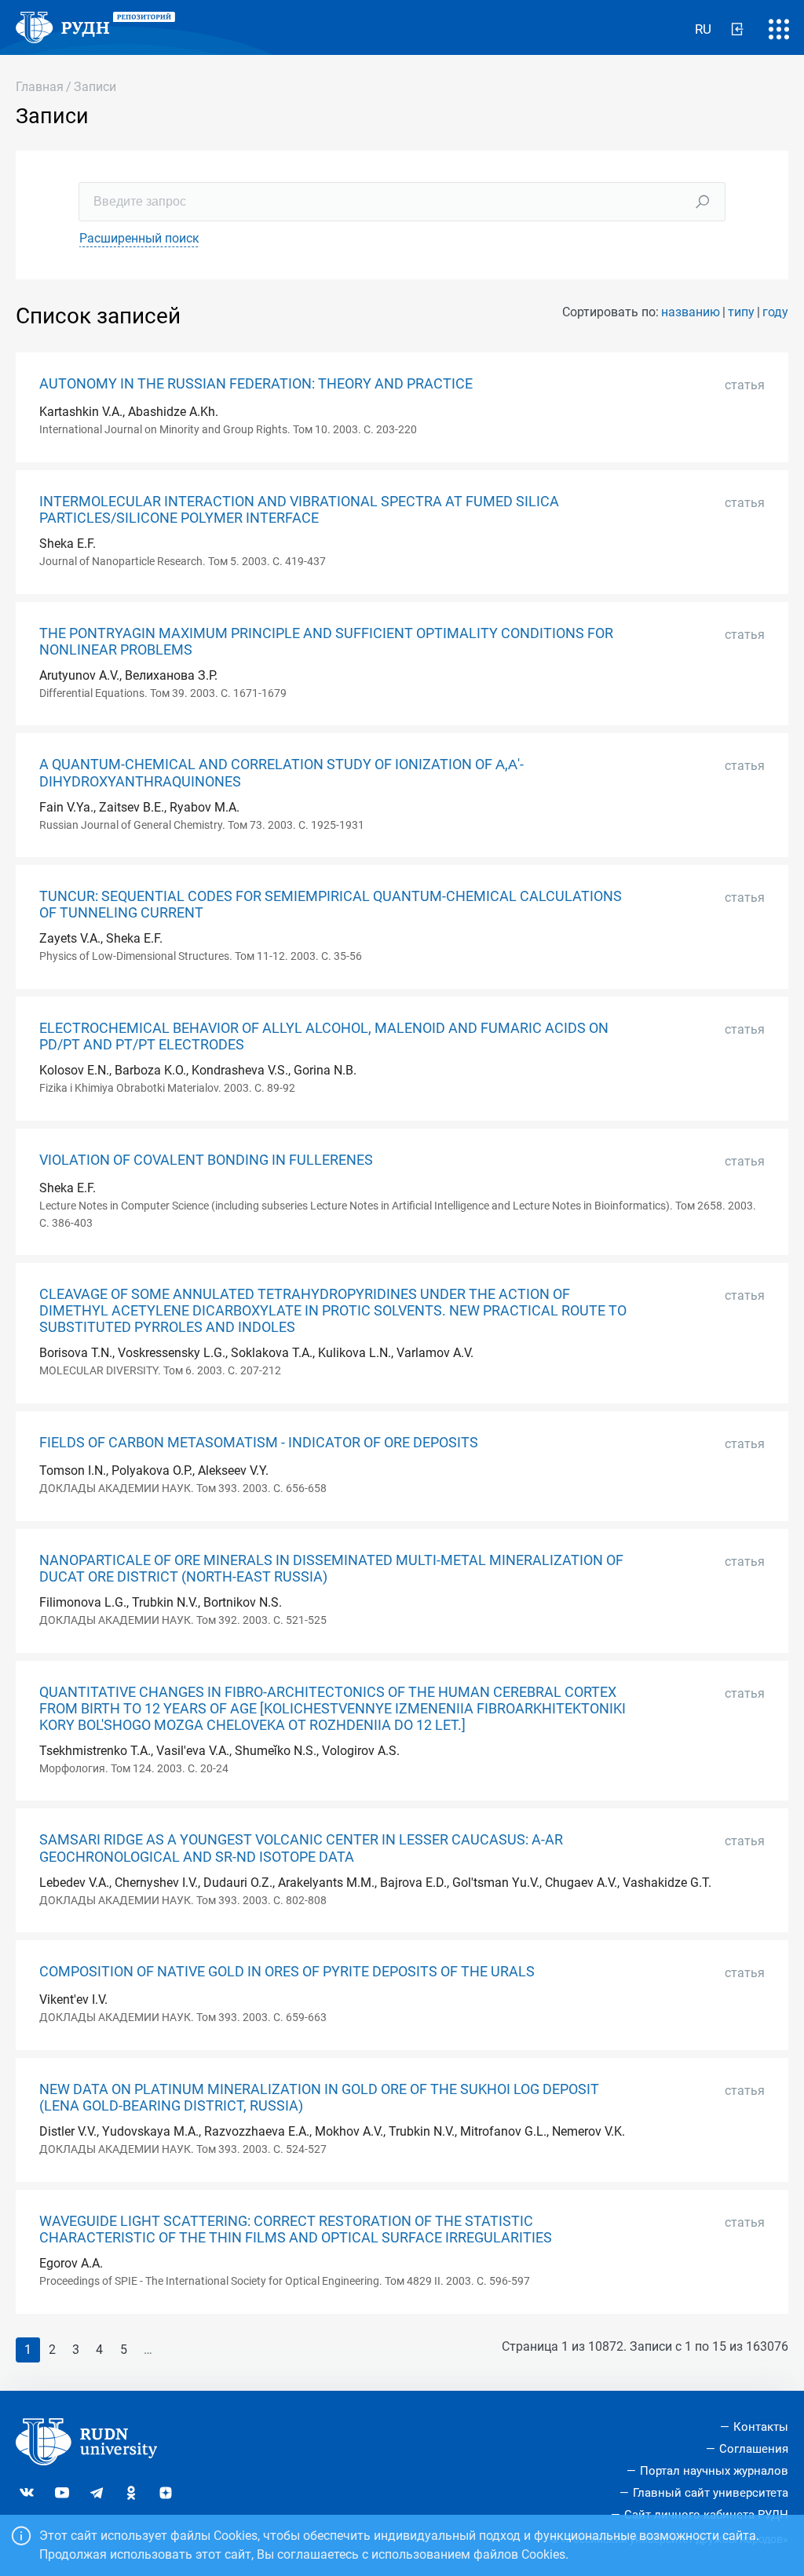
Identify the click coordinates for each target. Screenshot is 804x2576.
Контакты (761, 2427)
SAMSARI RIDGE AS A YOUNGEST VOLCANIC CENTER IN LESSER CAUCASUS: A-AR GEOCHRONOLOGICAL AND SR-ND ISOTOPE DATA (301, 1848)
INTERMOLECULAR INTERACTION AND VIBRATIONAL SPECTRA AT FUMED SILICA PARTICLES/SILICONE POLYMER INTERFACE (299, 510)
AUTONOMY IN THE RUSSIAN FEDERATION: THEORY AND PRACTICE (256, 384)
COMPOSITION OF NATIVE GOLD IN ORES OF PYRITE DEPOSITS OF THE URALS (287, 1972)
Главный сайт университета (711, 2493)
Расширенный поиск (139, 238)
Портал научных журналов (714, 2471)
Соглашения (754, 2449)
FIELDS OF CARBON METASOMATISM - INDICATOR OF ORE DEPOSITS (259, 1443)
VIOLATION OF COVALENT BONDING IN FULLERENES (206, 1160)
